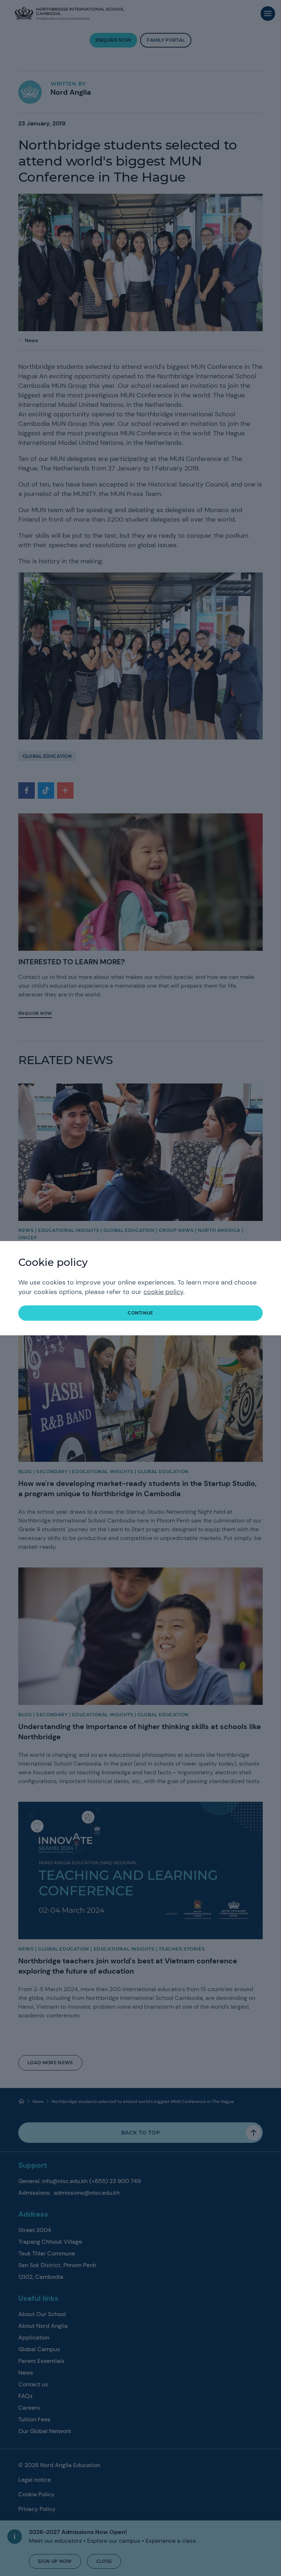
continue (140, 1313)
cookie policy (163, 1292)
